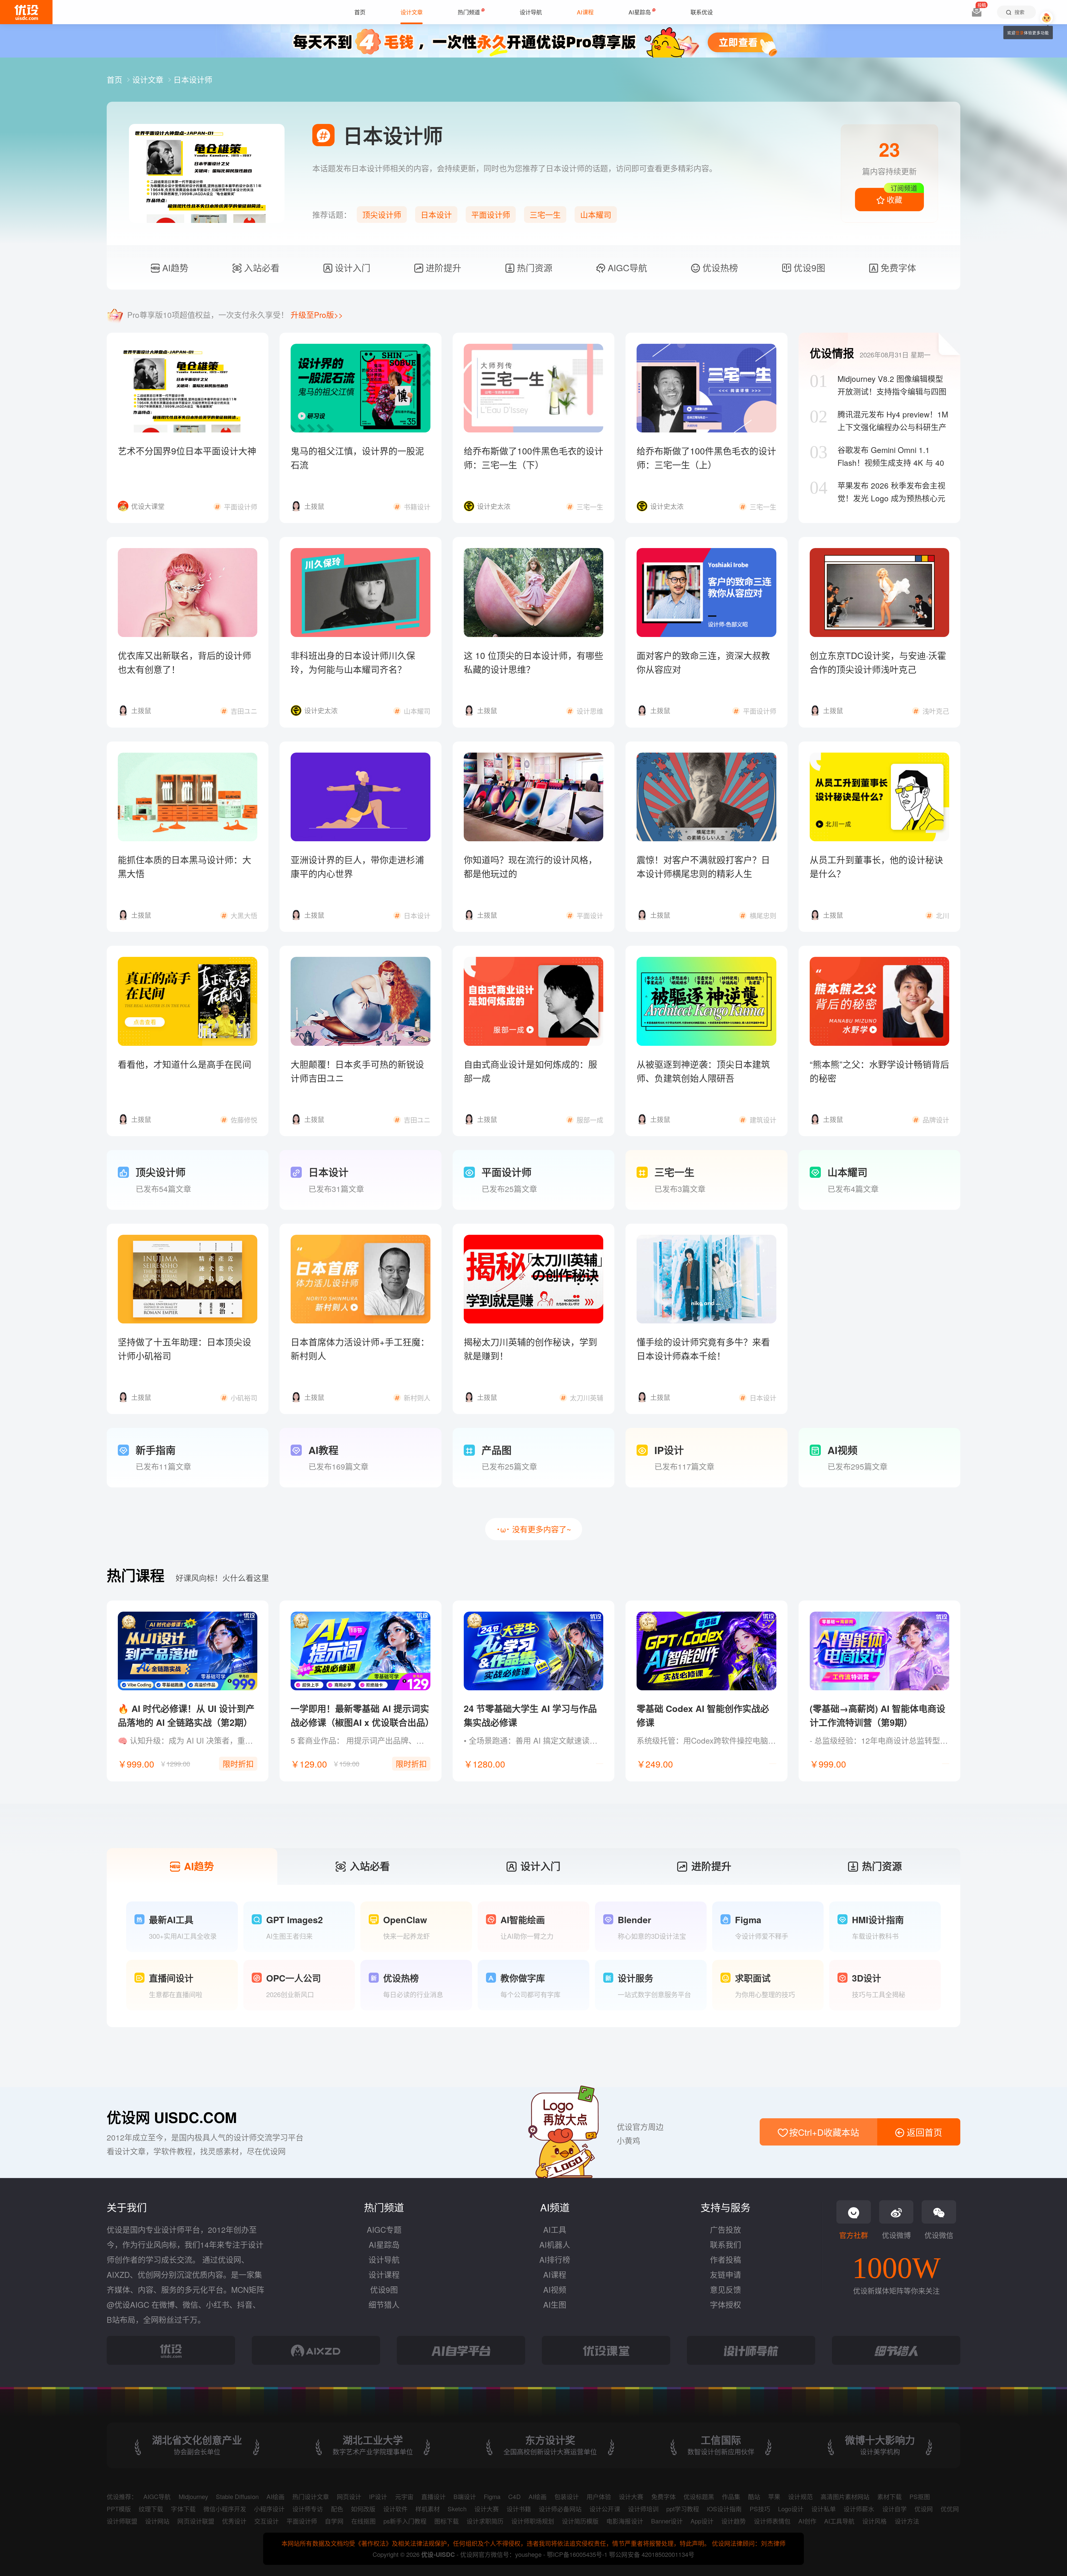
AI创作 (807, 2521)
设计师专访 (308, 2509)
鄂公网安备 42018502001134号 (652, 2554)
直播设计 (433, 2496)
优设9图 (808, 267)
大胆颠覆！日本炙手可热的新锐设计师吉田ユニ (357, 1071)
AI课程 (555, 2274)
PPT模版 (119, 2509)
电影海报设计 (625, 2521)
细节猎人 (384, 2304)
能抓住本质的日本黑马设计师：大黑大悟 (185, 866)
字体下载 (183, 2509)
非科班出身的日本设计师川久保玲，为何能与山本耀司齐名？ (353, 662)
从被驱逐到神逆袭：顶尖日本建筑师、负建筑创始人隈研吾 (703, 1071)
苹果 (774, 2496)
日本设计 (436, 215)
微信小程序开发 (225, 2509)
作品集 (731, 2496)
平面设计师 (491, 215)
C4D (514, 2496)
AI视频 (555, 2289)
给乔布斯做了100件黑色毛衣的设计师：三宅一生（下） (533, 457)
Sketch (457, 2509)
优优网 (950, 2509)
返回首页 (923, 2132)
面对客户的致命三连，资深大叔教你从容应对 (703, 662)
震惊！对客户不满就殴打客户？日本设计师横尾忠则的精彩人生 (703, 866)
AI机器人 (555, 2244)
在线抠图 (363, 2521)
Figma (492, 2496)
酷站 (754, 2496)
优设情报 (832, 353)
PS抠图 (920, 2496)
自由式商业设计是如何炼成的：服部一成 (530, 1071)
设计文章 (149, 79)
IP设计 (378, 2496)
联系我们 (726, 2244)
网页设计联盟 (196, 2521)
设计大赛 (631, 2496)
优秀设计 (234, 2521)
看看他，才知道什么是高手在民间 (185, 1064)
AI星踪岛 (384, 2244)
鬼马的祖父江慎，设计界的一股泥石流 (357, 457)
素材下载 (889, 2496)
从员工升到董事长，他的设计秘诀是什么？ (876, 866)
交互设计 (266, 2521)
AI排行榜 (555, 2259)
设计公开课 (605, 2509)
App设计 (702, 2521)
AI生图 (555, 2304)
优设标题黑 (699, 2496)
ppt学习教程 (683, 2509)
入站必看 (260, 267)
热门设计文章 (311, 2496)
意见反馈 (726, 2289)
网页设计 (349, 2496)
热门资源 (533, 267)
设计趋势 (734, 2521)
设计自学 (894, 2509)
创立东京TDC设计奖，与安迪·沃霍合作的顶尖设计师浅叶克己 (878, 662)
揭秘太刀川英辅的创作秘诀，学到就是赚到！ (530, 1348)
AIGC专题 (384, 2229)
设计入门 (351, 267)
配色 (337, 2509)
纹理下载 (151, 2509)
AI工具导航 (839, 2521)
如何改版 (363, 2509)
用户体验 (599, 2496)
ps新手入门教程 (405, 2521)
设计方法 (907, 2521)
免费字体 (897, 267)
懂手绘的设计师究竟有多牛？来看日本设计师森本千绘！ (703, 1348)
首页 (116, 79)
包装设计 (567, 2496)
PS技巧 (760, 2509)
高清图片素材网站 (845, 2496)
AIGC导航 (626, 267)
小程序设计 (269, 2509)
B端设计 (465, 2496)
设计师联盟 (122, 2521)
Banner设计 (667, 2521)
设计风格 (874, 2521)
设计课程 (384, 2274)
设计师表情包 (772, 2521)
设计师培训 (643, 2509)
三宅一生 (545, 215)
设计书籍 (519, 2509)
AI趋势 (174, 267)
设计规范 (800, 2496)
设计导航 (384, 2259)
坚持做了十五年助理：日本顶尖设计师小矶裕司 (185, 1348)
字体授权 (726, 2304)
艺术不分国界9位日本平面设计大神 (187, 451)
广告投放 (726, 2229)
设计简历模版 (580, 2521)
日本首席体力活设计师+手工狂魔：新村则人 (360, 1348)
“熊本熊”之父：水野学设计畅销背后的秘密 (879, 1071)
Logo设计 (791, 2509)
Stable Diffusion (237, 2496)
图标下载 (447, 2521)
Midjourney (193, 2496)
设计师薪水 (859, 2509)
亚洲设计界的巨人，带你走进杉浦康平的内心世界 (357, 866)
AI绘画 (276, 2496)
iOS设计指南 (724, 2509)
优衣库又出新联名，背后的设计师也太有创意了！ (185, 662)
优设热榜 (719, 267)
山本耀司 (596, 215)
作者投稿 (726, 2259)
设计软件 (395, 2509)
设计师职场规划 (533, 2521)
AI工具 (555, 2229)
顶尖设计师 (382, 215)
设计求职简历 (485, 2521)
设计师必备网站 (560, 2509)
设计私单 (824, 2509)
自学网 (334, 2521)
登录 (1020, 33)
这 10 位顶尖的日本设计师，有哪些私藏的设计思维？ (533, 662)
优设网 (924, 2509)
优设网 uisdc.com (172, 2117)
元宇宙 (404, 2496)
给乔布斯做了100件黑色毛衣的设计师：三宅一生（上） (706, 457)
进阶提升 (442, 267)
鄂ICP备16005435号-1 (578, 2554)
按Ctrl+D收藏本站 (823, 2132)
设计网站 (157, 2521)
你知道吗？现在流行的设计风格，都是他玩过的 (530, 866)
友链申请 (726, 2274)
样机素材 (428, 2509)
